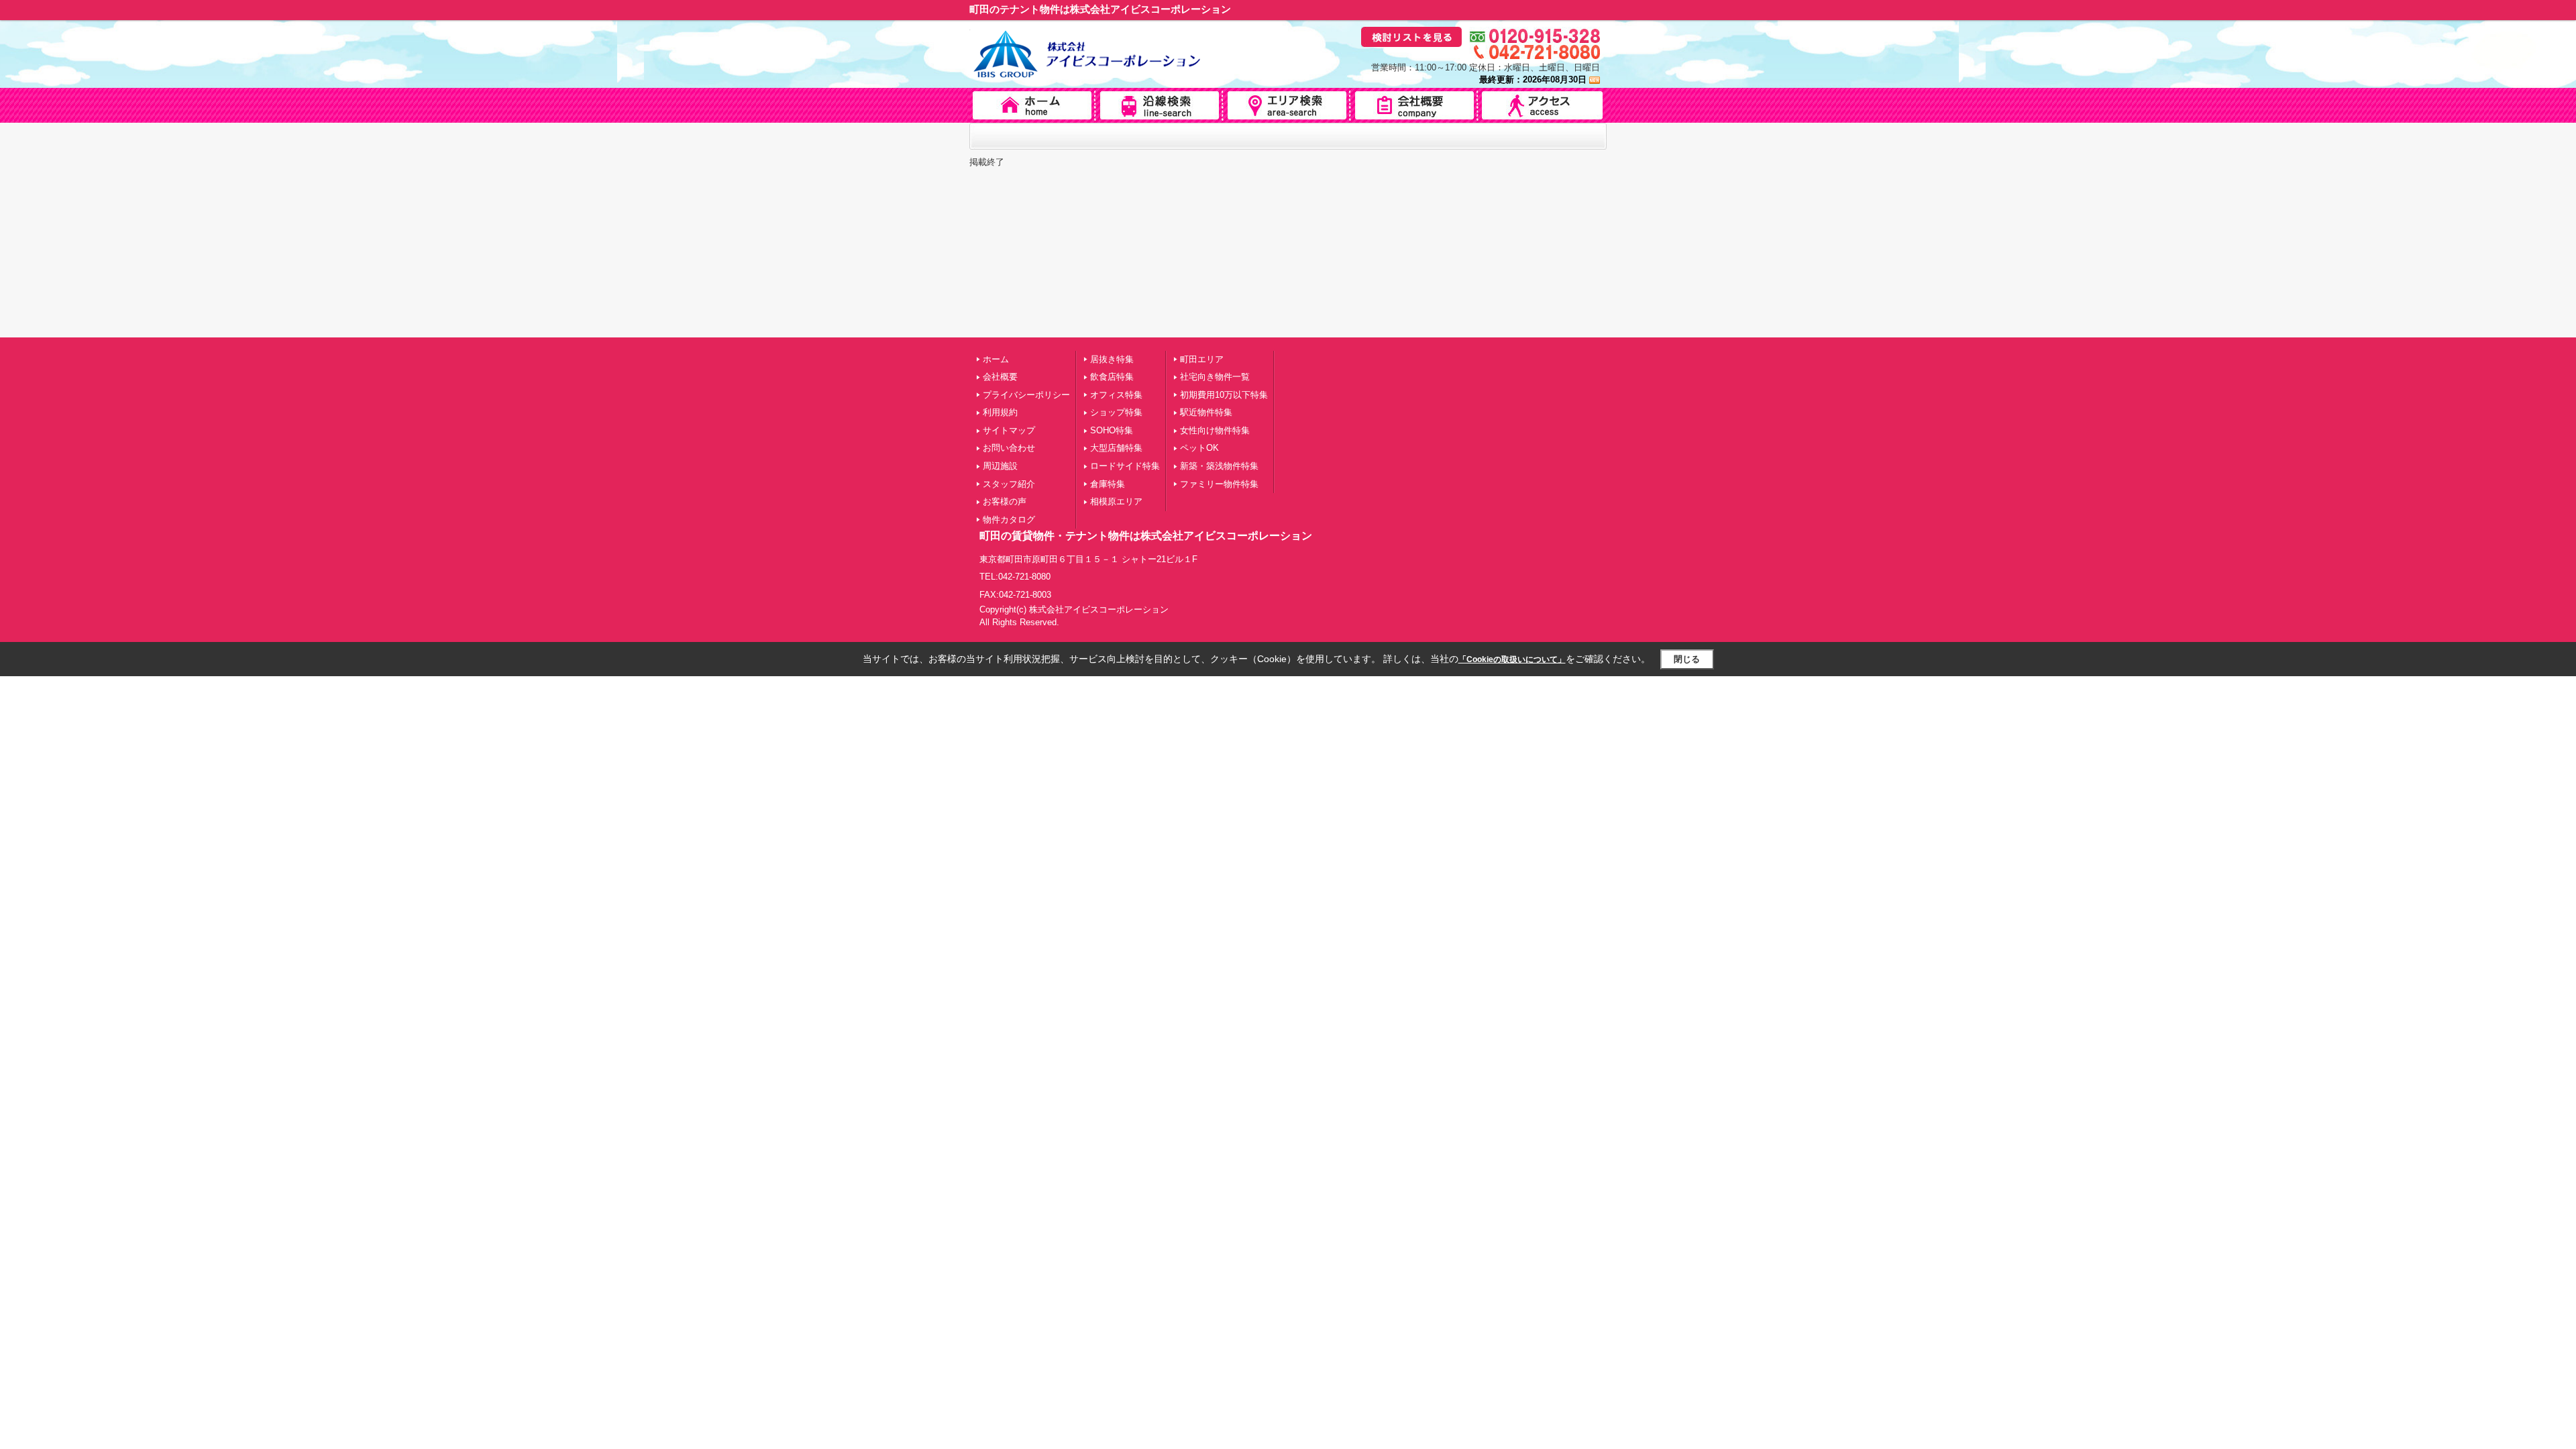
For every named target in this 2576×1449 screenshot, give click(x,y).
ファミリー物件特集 (1219, 484)
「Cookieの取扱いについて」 (1512, 659)
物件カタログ (1009, 520)
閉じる (1687, 659)
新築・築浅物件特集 (1219, 466)
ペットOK (1199, 448)
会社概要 (1000, 377)
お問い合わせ (1009, 448)
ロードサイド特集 (1125, 466)
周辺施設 (1000, 466)
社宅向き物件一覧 (1215, 377)
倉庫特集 (1108, 484)
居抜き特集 (1112, 359)
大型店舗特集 (1116, 448)
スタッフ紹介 (1009, 484)
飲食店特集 (1112, 377)
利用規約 (1000, 412)
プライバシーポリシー (1026, 395)
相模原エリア (1116, 501)
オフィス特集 (1116, 395)
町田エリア (1202, 359)
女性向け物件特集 (1215, 430)
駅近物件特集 (1206, 412)
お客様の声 (1005, 501)
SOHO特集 (1112, 430)
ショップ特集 (1116, 412)
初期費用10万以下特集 (1224, 395)
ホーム (996, 359)
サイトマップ (1009, 430)
